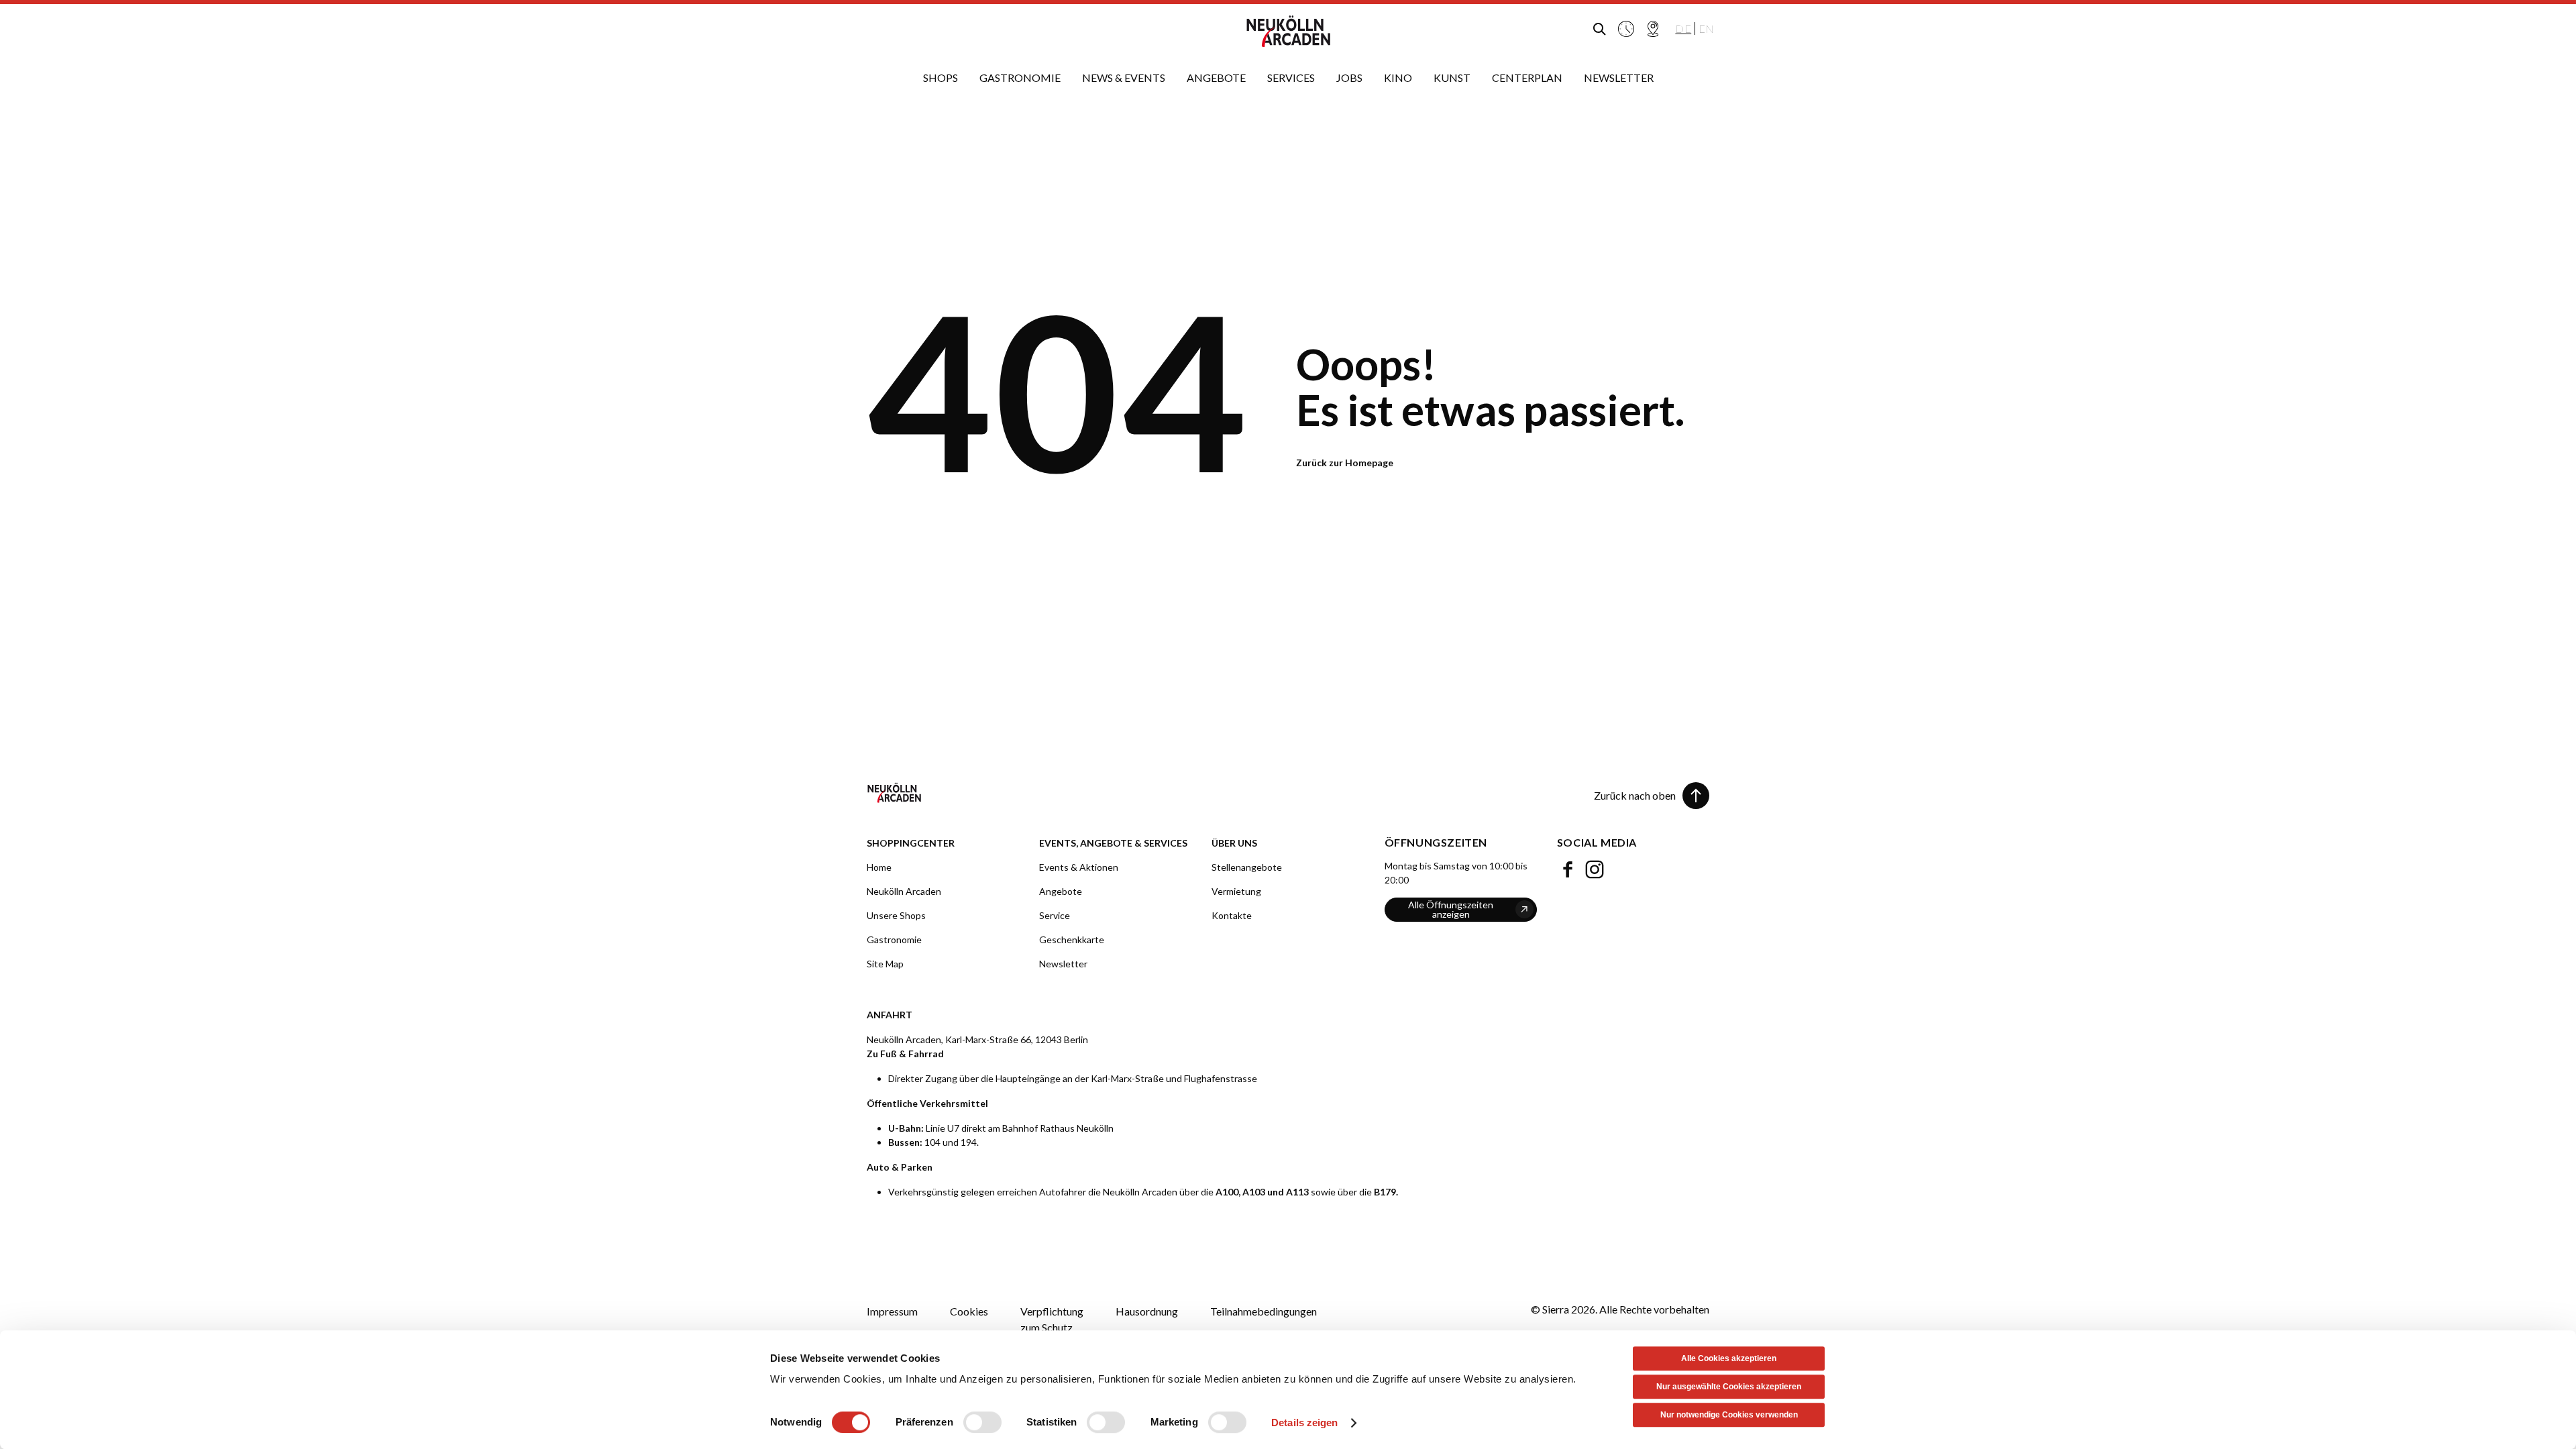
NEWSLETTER (1619, 77)
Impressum (892, 1311)
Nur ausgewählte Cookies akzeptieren (1729, 1387)
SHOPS (941, 77)
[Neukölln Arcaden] (1073, 793)
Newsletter (1063, 964)
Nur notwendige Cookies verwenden (1729, 1415)
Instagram (1595, 866)
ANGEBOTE (1216, 77)
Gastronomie (894, 940)
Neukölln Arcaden (904, 891)
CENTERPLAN (1527, 77)
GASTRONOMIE (1020, 77)
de (1683, 29)
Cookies (969, 1311)
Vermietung (1236, 891)
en (1706, 29)
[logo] (1288, 32)
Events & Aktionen (1079, 867)
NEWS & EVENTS (1124, 77)
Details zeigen (1304, 1423)
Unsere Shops (896, 915)
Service (1055, 915)
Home (879, 867)
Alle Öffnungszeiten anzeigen (1451, 909)
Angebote (1061, 891)
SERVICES (1291, 77)
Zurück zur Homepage (1345, 463)
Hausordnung (1147, 1311)
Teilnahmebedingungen (1264, 1311)
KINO (1398, 77)
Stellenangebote (1247, 867)
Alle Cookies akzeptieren (1729, 1358)
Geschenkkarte (1072, 940)
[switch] (982, 1422)
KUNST (1452, 77)
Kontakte (1232, 915)
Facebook (1568, 866)
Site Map (885, 964)
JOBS (1349, 77)
